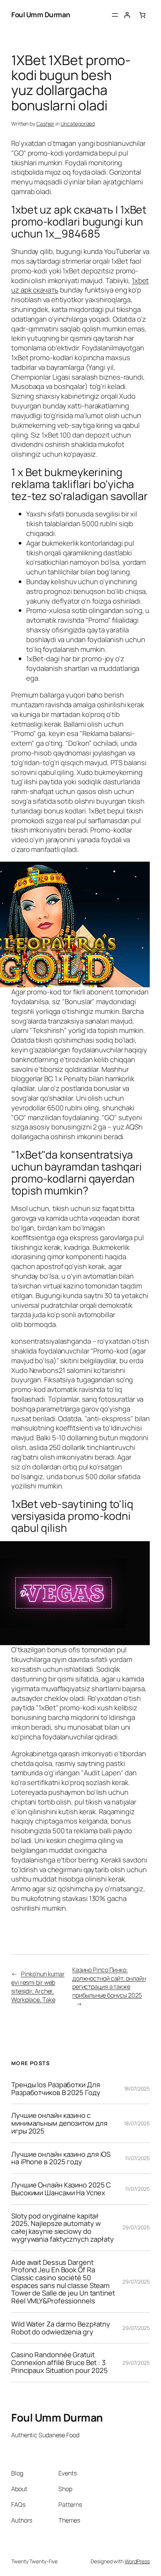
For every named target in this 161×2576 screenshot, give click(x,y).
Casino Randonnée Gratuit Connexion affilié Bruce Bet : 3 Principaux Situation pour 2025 (60, 2362)
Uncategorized (78, 124)
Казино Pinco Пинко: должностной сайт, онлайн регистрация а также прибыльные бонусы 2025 (109, 1982)
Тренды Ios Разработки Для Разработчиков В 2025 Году (56, 2089)
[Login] (127, 15)
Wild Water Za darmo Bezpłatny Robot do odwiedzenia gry (61, 2328)
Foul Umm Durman (41, 15)
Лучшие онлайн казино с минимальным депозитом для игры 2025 (59, 2123)
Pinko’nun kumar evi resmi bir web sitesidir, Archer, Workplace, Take (38, 1987)
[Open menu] (115, 15)
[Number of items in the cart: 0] (142, 15)
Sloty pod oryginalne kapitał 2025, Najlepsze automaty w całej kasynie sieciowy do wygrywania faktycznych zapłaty (63, 2228)
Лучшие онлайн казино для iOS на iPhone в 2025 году (61, 2158)
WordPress (137, 2561)
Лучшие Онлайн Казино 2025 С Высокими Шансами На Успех (61, 2189)
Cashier (45, 124)
